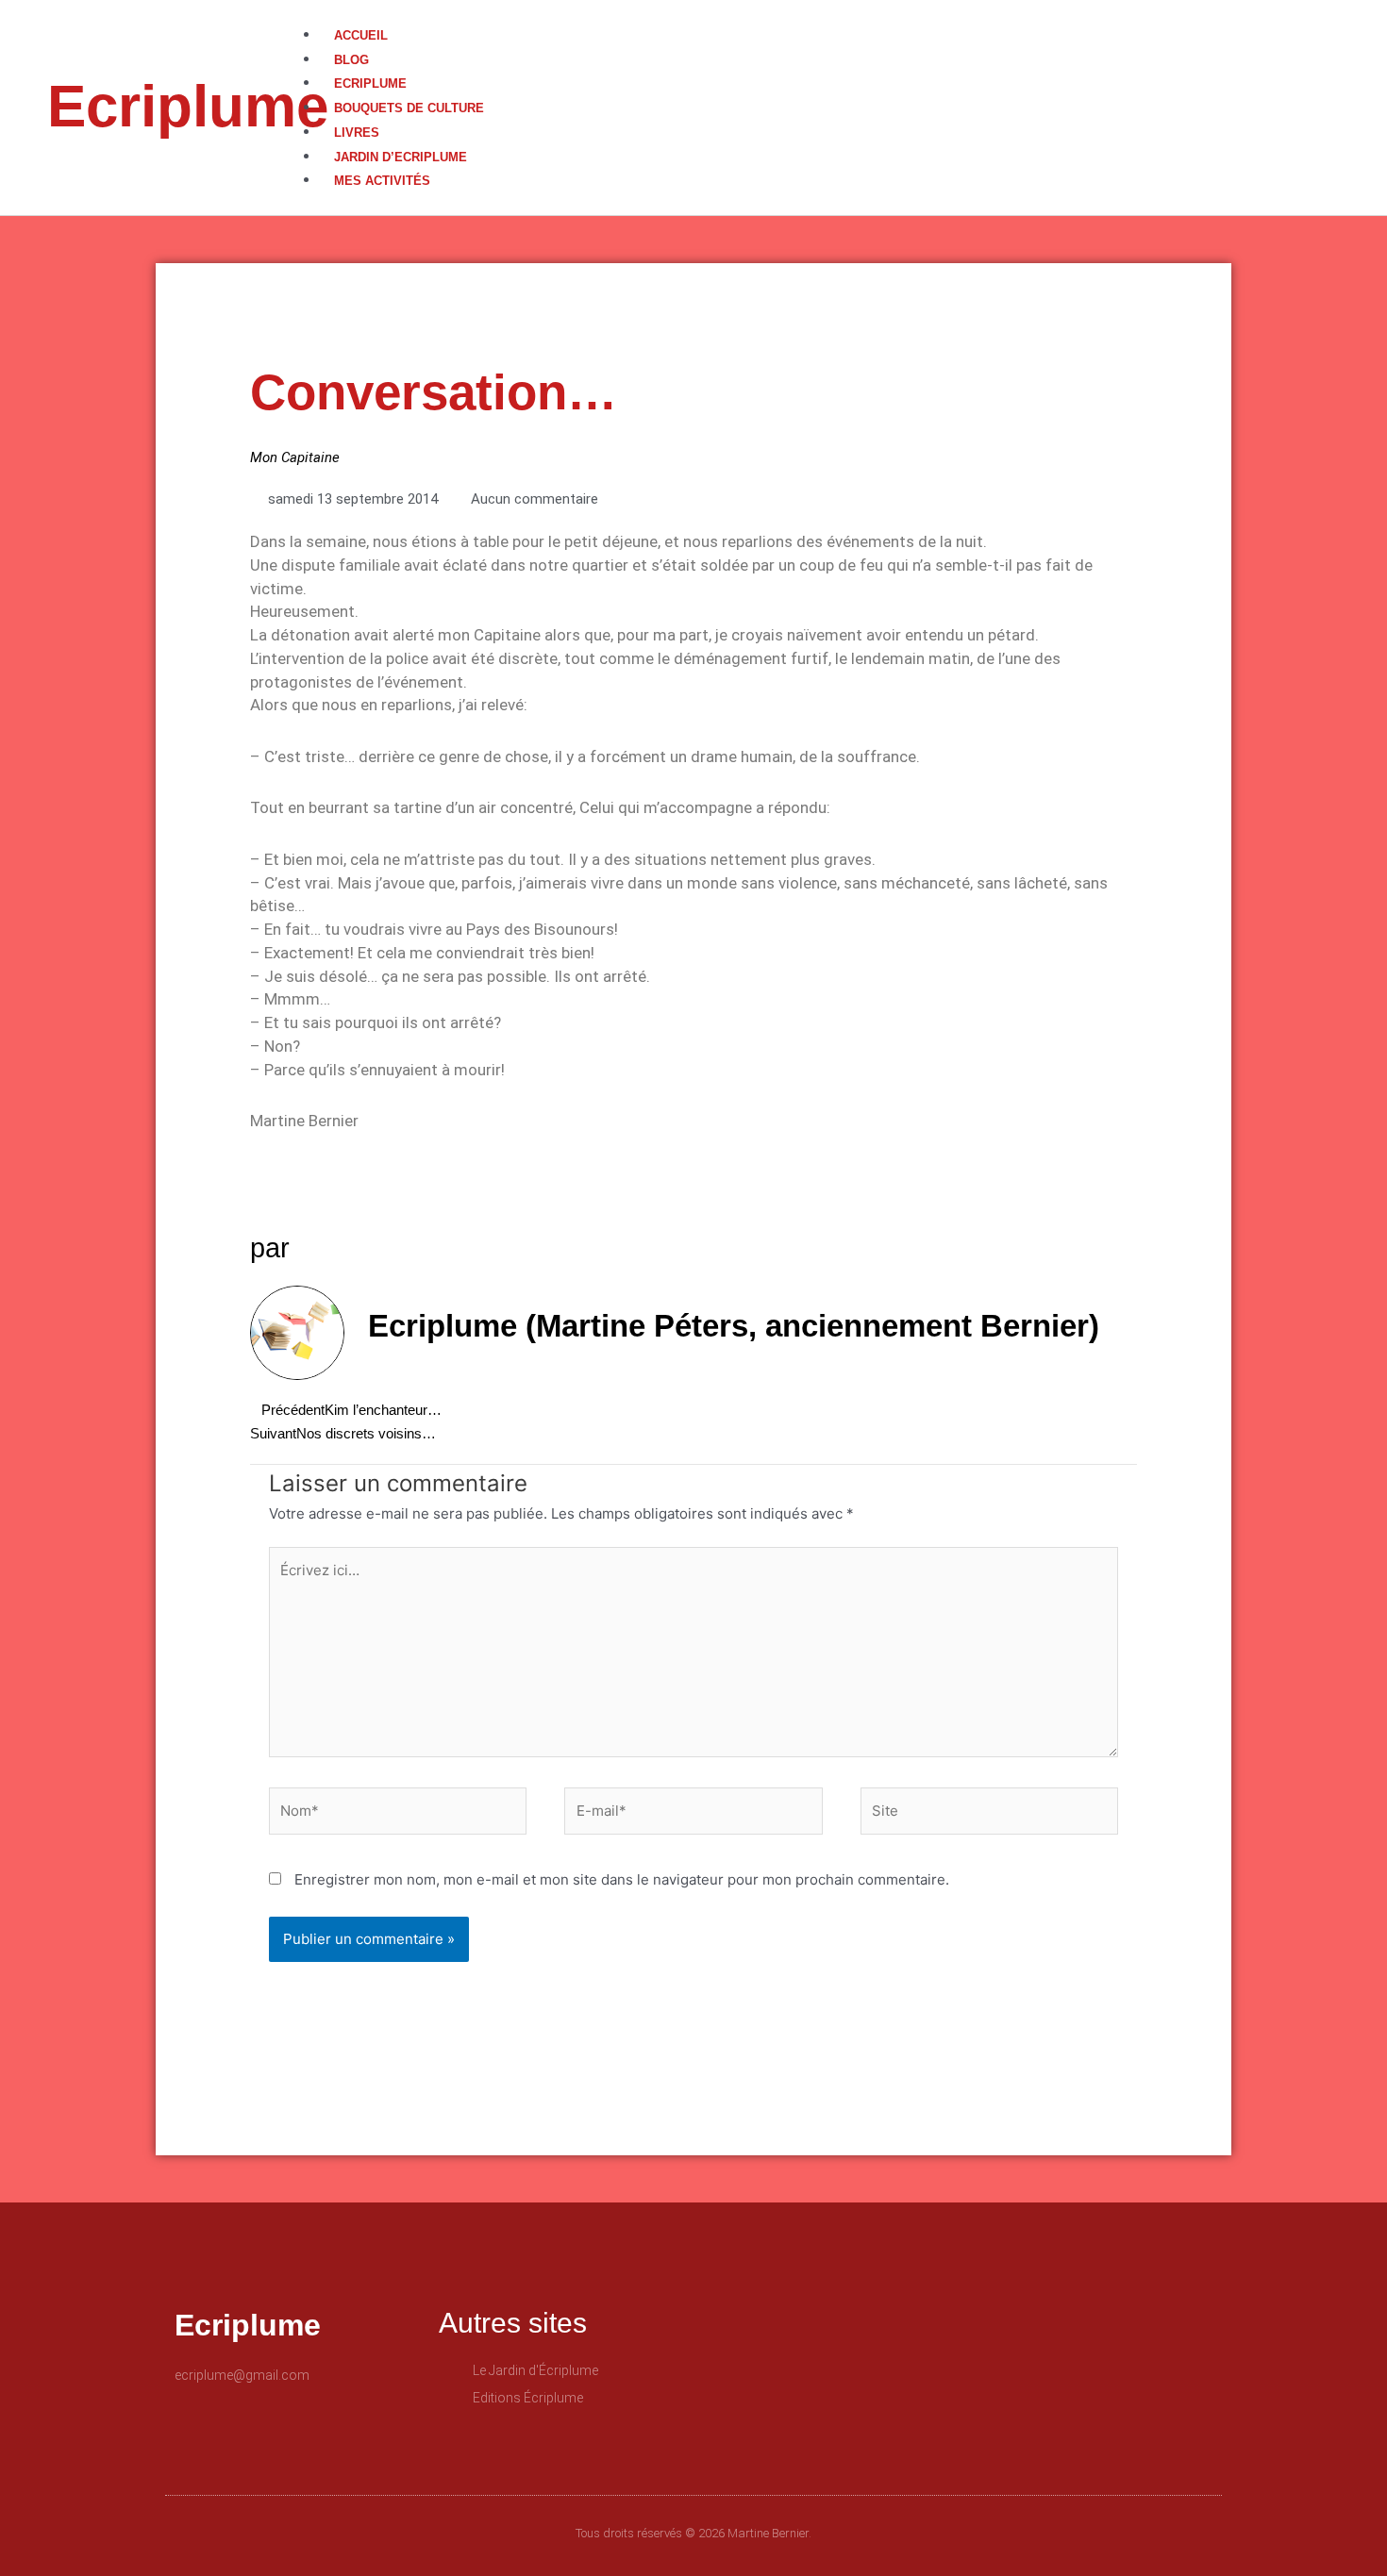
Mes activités (382, 181)
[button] (844, 12)
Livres (357, 133)
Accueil (361, 35)
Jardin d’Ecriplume (401, 157)
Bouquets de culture (409, 108)
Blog (351, 60)
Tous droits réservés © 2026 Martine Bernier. (693, 2533)
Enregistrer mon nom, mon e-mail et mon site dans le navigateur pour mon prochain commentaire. (622, 1879)
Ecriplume (188, 106)
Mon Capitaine (295, 457)
